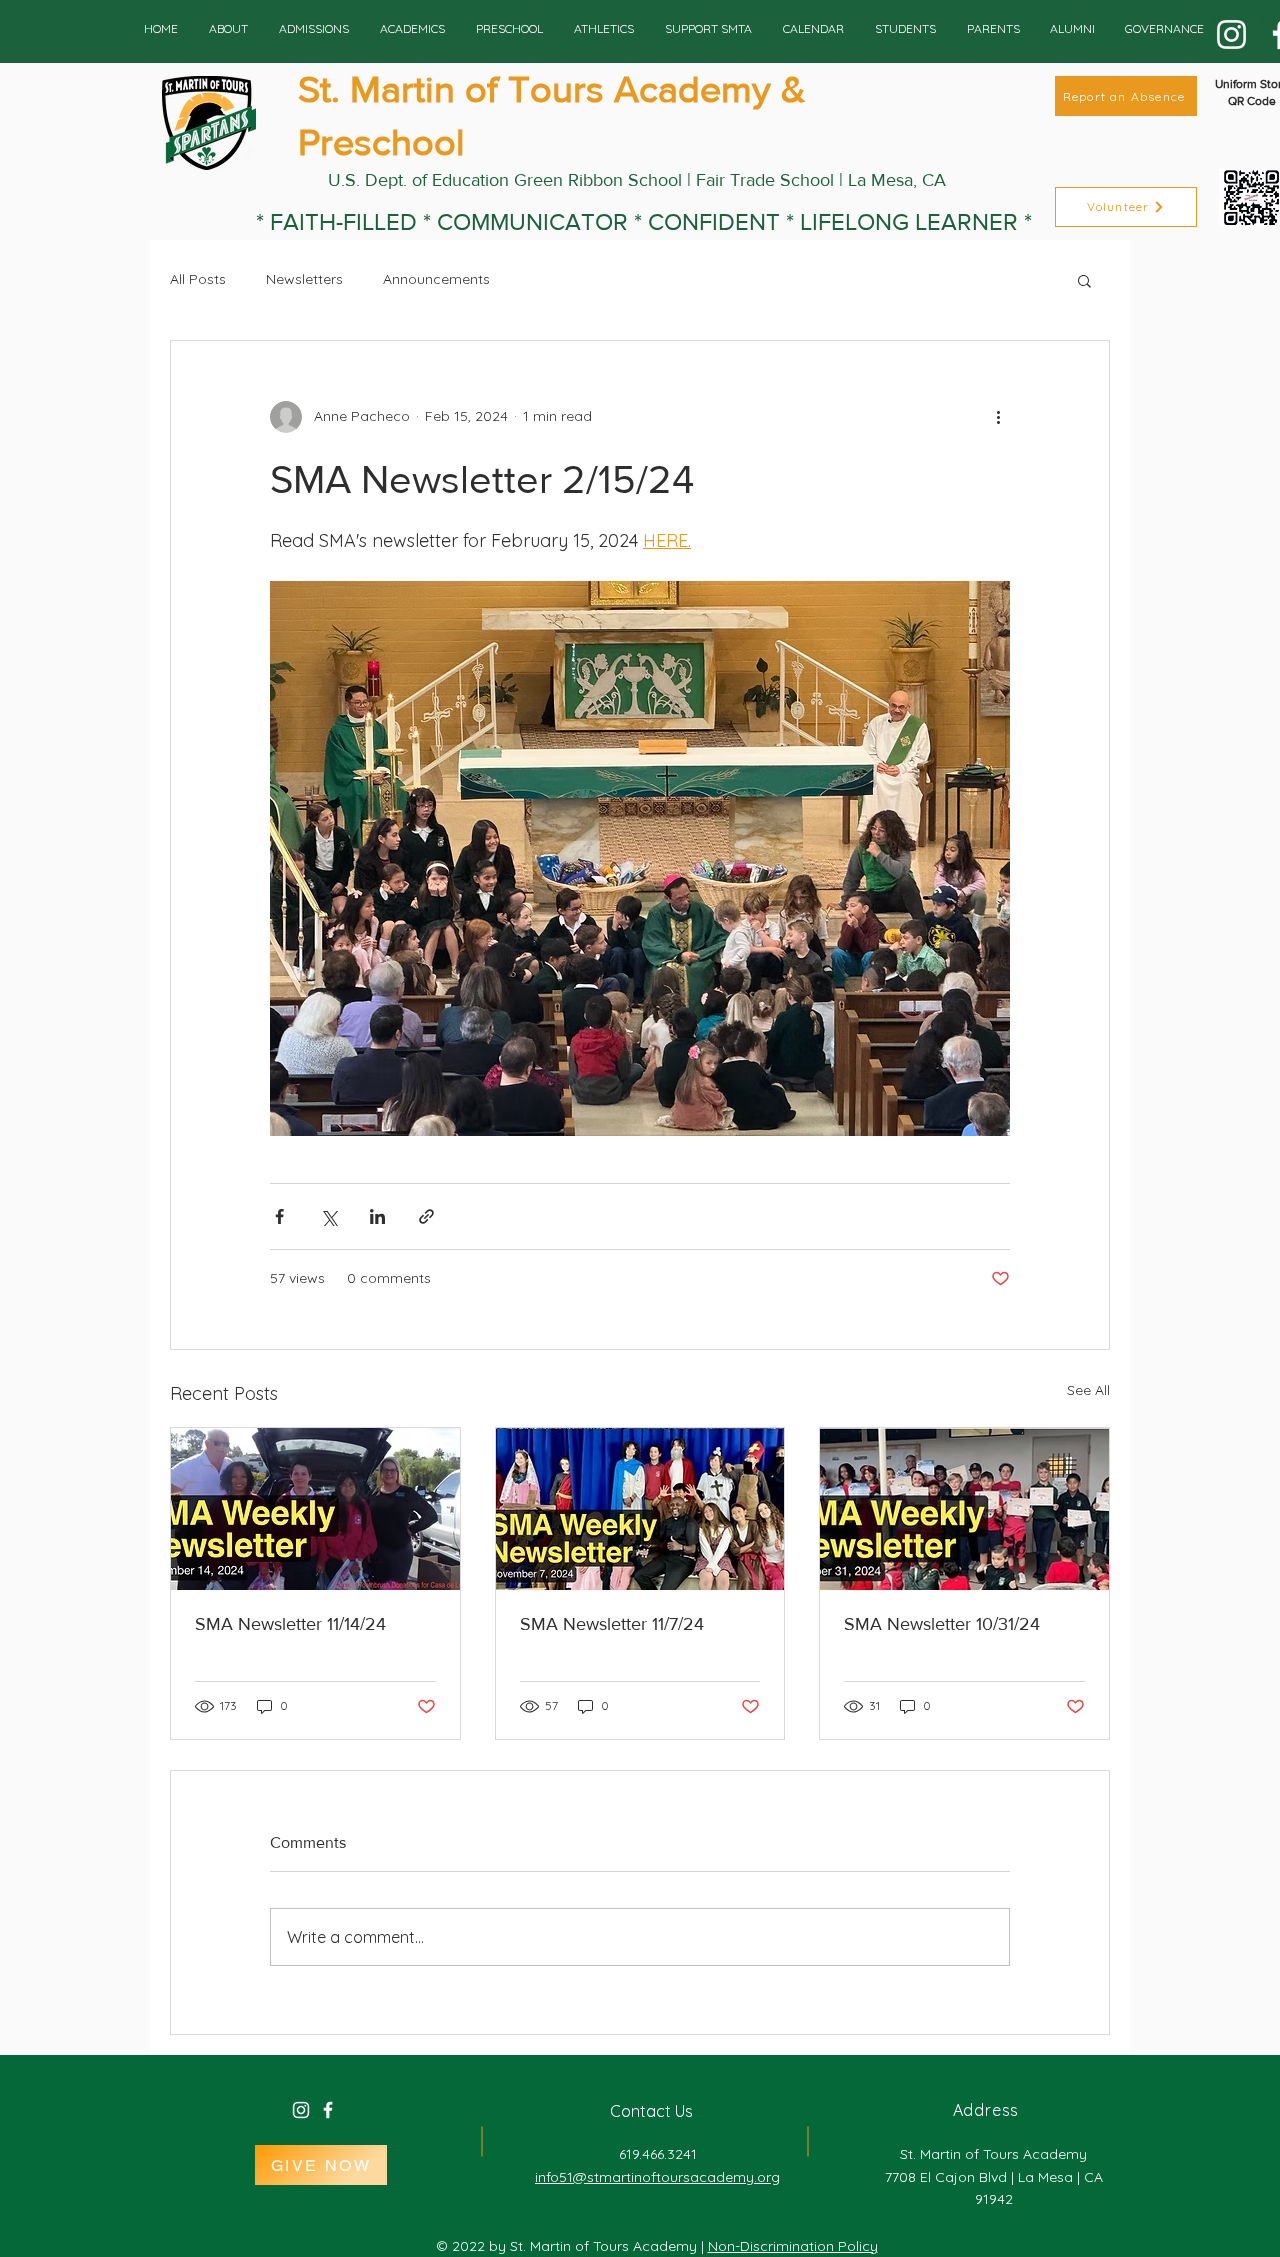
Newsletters (304, 279)
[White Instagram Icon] (301, 2110)
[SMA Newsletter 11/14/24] (315, 1509)
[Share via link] (426, 1216)
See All (1088, 1390)
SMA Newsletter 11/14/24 (290, 1624)
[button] (1084, 280)
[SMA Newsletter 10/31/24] (964, 1509)
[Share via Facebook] (279, 1216)
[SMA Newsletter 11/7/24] (640, 1509)
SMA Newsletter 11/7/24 (612, 1624)
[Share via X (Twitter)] (328, 1216)
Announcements (436, 279)
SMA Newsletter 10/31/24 (942, 1624)
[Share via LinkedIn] (377, 1216)
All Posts (198, 279)
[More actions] (998, 417)
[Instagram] (1231, 34)
